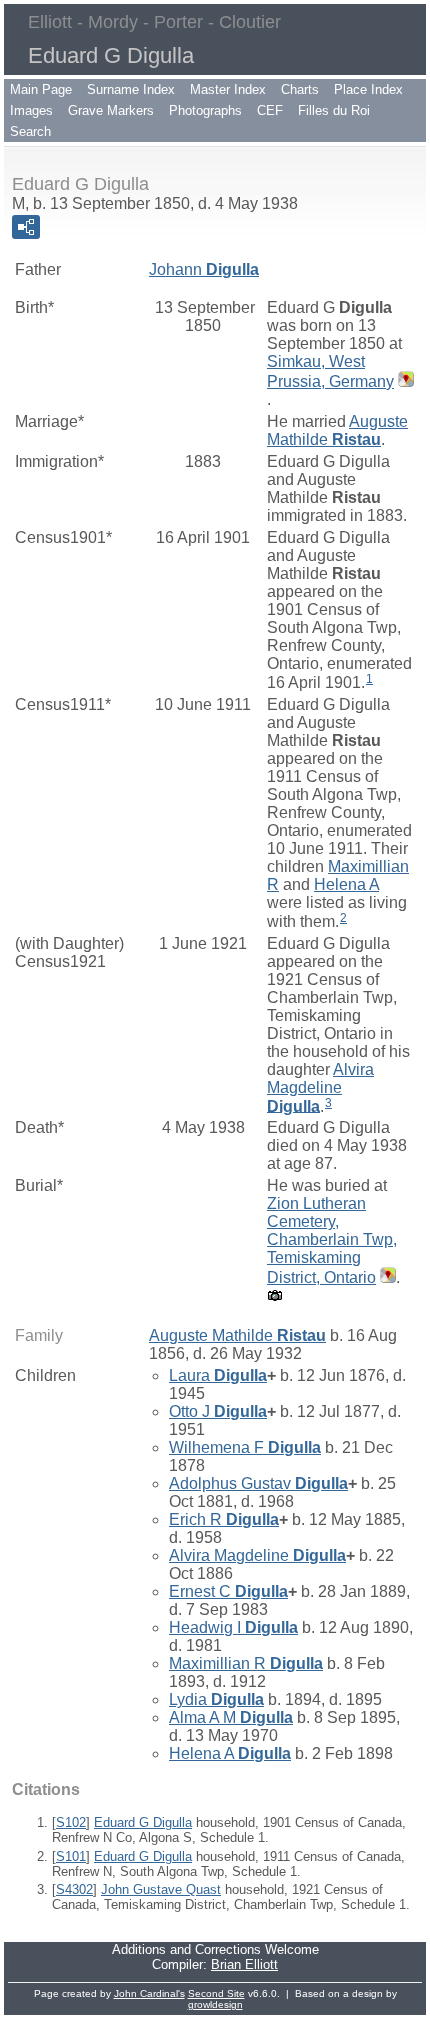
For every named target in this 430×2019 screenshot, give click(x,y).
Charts (300, 89)
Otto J (218, 1411)
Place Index (368, 89)
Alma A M (231, 1717)
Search (30, 131)
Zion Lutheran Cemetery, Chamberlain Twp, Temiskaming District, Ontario (332, 1240)
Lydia (216, 1699)
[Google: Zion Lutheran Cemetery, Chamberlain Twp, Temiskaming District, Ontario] (386, 1277)
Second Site (216, 1993)
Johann (204, 269)
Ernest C (228, 1591)
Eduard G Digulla (143, 1822)
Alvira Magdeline (320, 1088)
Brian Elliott (244, 1964)
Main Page (41, 89)
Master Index (228, 89)
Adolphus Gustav (258, 1483)
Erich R (224, 1519)
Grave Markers (111, 110)
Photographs (205, 110)
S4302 (74, 1889)
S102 (71, 1822)
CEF (270, 110)
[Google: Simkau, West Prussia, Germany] (404, 381)
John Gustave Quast (161, 1889)
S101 (71, 1856)
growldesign (215, 2004)
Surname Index (131, 89)
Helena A (346, 884)
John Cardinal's (149, 1993)
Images (31, 110)
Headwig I (233, 1627)
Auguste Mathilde (337, 430)
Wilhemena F (245, 1447)
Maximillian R (246, 1663)
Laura (218, 1375)
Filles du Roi (334, 110)
